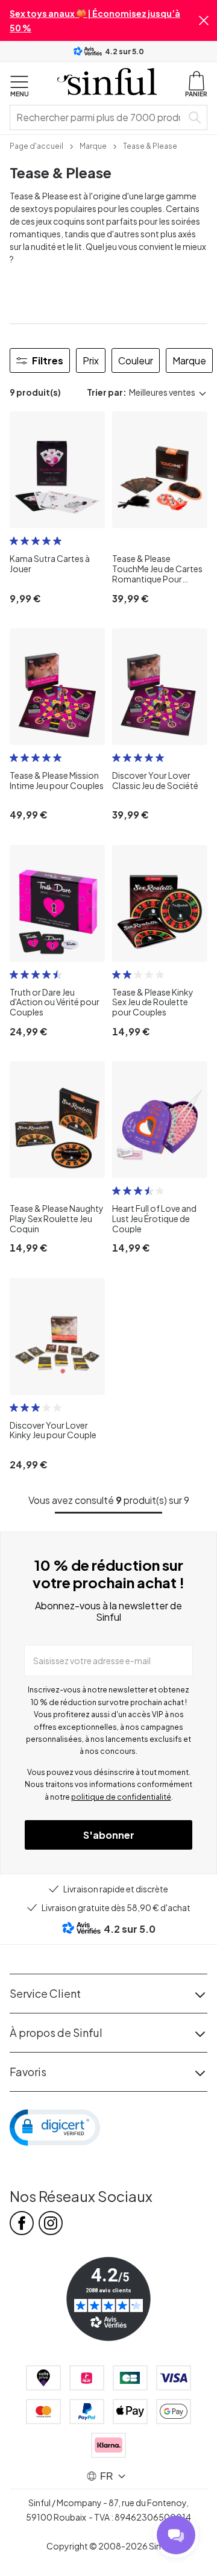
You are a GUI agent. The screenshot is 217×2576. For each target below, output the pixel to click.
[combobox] (98, 117)
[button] (204, 20)
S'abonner (109, 1835)
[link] (36, 145)
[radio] (14, 541)
